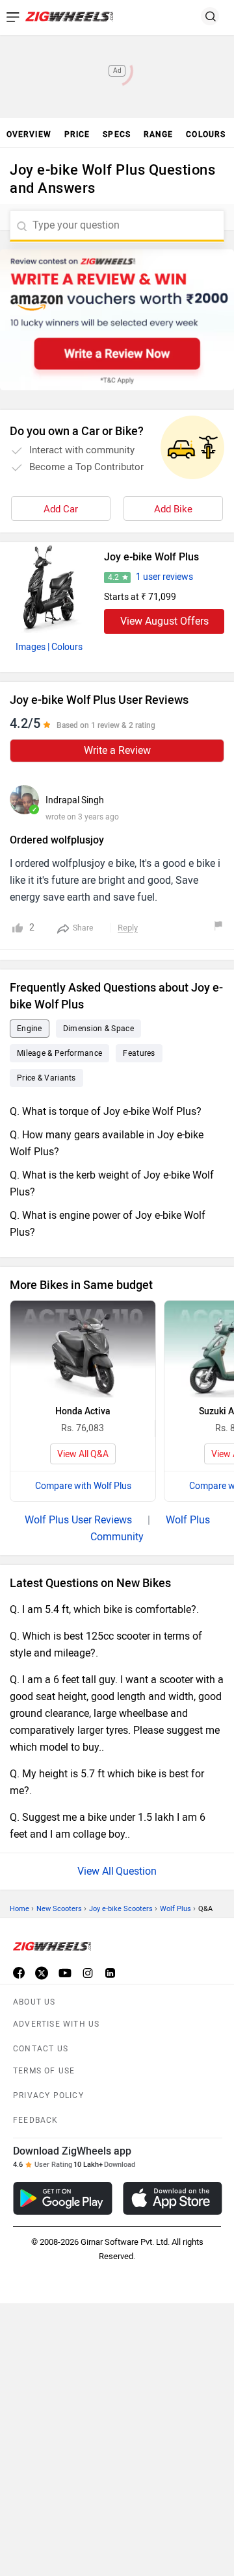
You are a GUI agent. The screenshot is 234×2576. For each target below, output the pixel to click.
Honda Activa (83, 1411)
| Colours (65, 647)
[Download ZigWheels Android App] (63, 2198)
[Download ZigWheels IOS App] (173, 2198)
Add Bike (173, 509)
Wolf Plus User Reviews (78, 1520)
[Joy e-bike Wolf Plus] (49, 588)
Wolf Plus (175, 1909)
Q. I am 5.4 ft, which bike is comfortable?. (104, 1609)
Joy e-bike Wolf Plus (151, 557)
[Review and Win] (117, 320)
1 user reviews (164, 577)
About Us (34, 2002)
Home (19, 1909)
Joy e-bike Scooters (121, 1909)
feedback (36, 2120)
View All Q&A (83, 1454)
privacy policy (48, 2095)
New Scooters (59, 1909)
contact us (41, 2049)
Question (136, 1871)
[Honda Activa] (83, 1349)
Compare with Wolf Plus (83, 1486)
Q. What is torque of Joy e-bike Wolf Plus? (106, 1111)
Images (31, 647)
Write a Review (117, 750)
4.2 (113, 577)
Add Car (61, 509)
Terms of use (44, 2071)
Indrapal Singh (75, 800)
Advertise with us (56, 2024)
